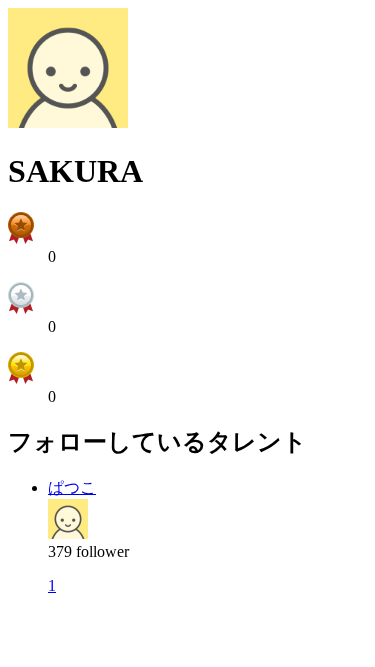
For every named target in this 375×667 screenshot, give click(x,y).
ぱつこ (72, 487)
